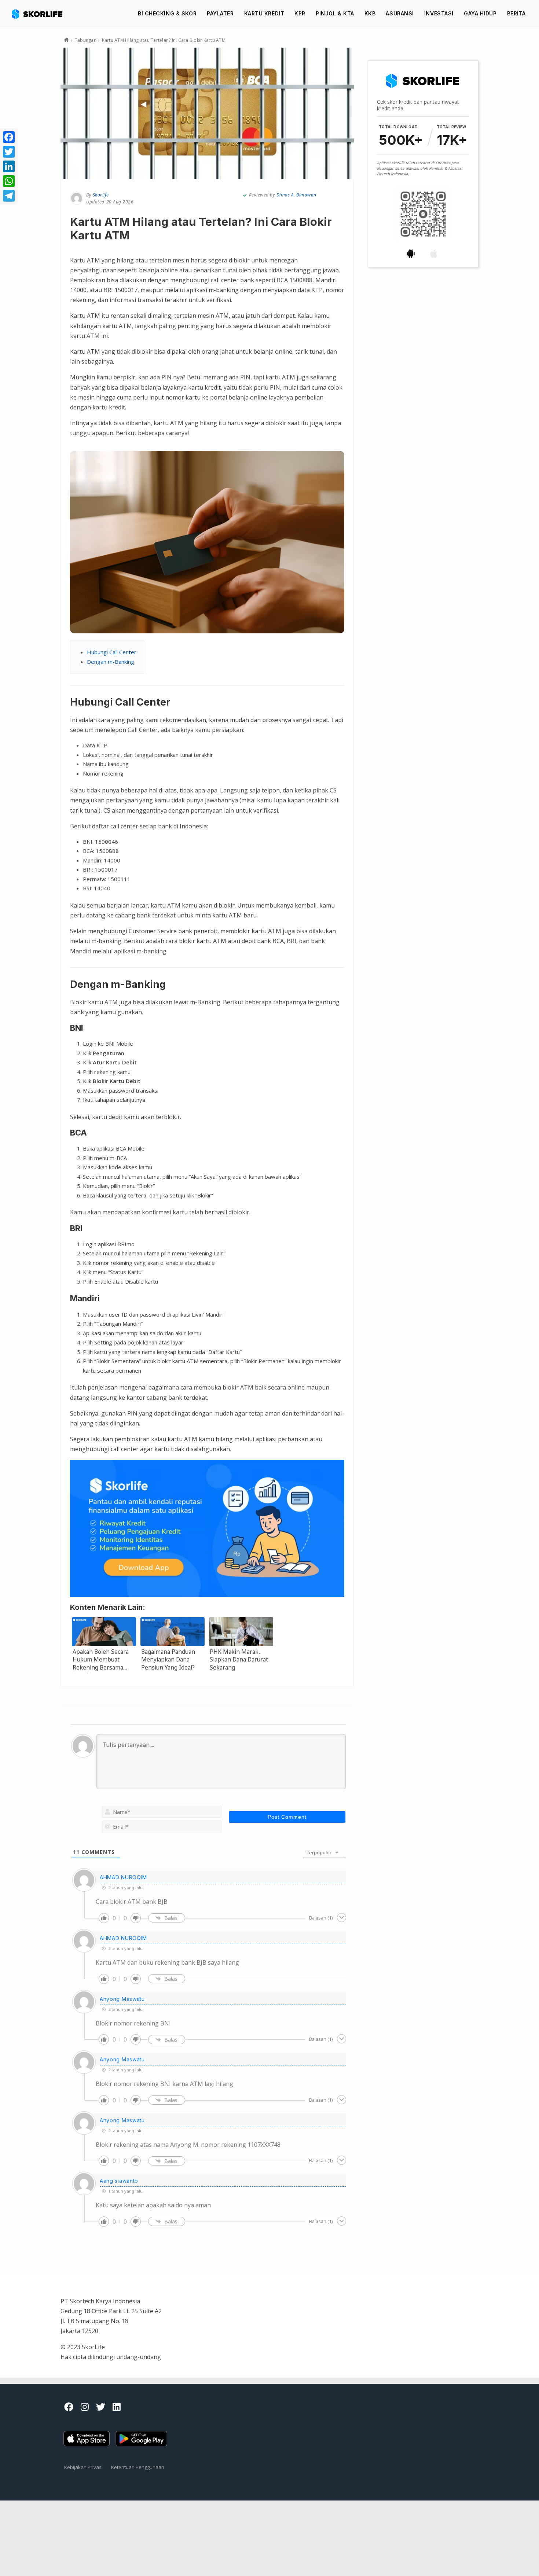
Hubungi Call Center (112, 652)
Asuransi (400, 13)
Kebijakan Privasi (83, 2467)
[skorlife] (39, 14)
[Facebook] (9, 137)
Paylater (220, 13)
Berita (516, 13)
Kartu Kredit (264, 13)
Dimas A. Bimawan (296, 195)
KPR (300, 13)
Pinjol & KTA (335, 13)
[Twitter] (9, 152)
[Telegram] (9, 196)
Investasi (439, 13)
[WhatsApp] (9, 181)
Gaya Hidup (480, 13)
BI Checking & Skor (167, 13)
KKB (370, 13)
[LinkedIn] (9, 166)
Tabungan (86, 40)
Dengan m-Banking (111, 662)
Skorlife (101, 195)
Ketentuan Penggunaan (138, 2467)
